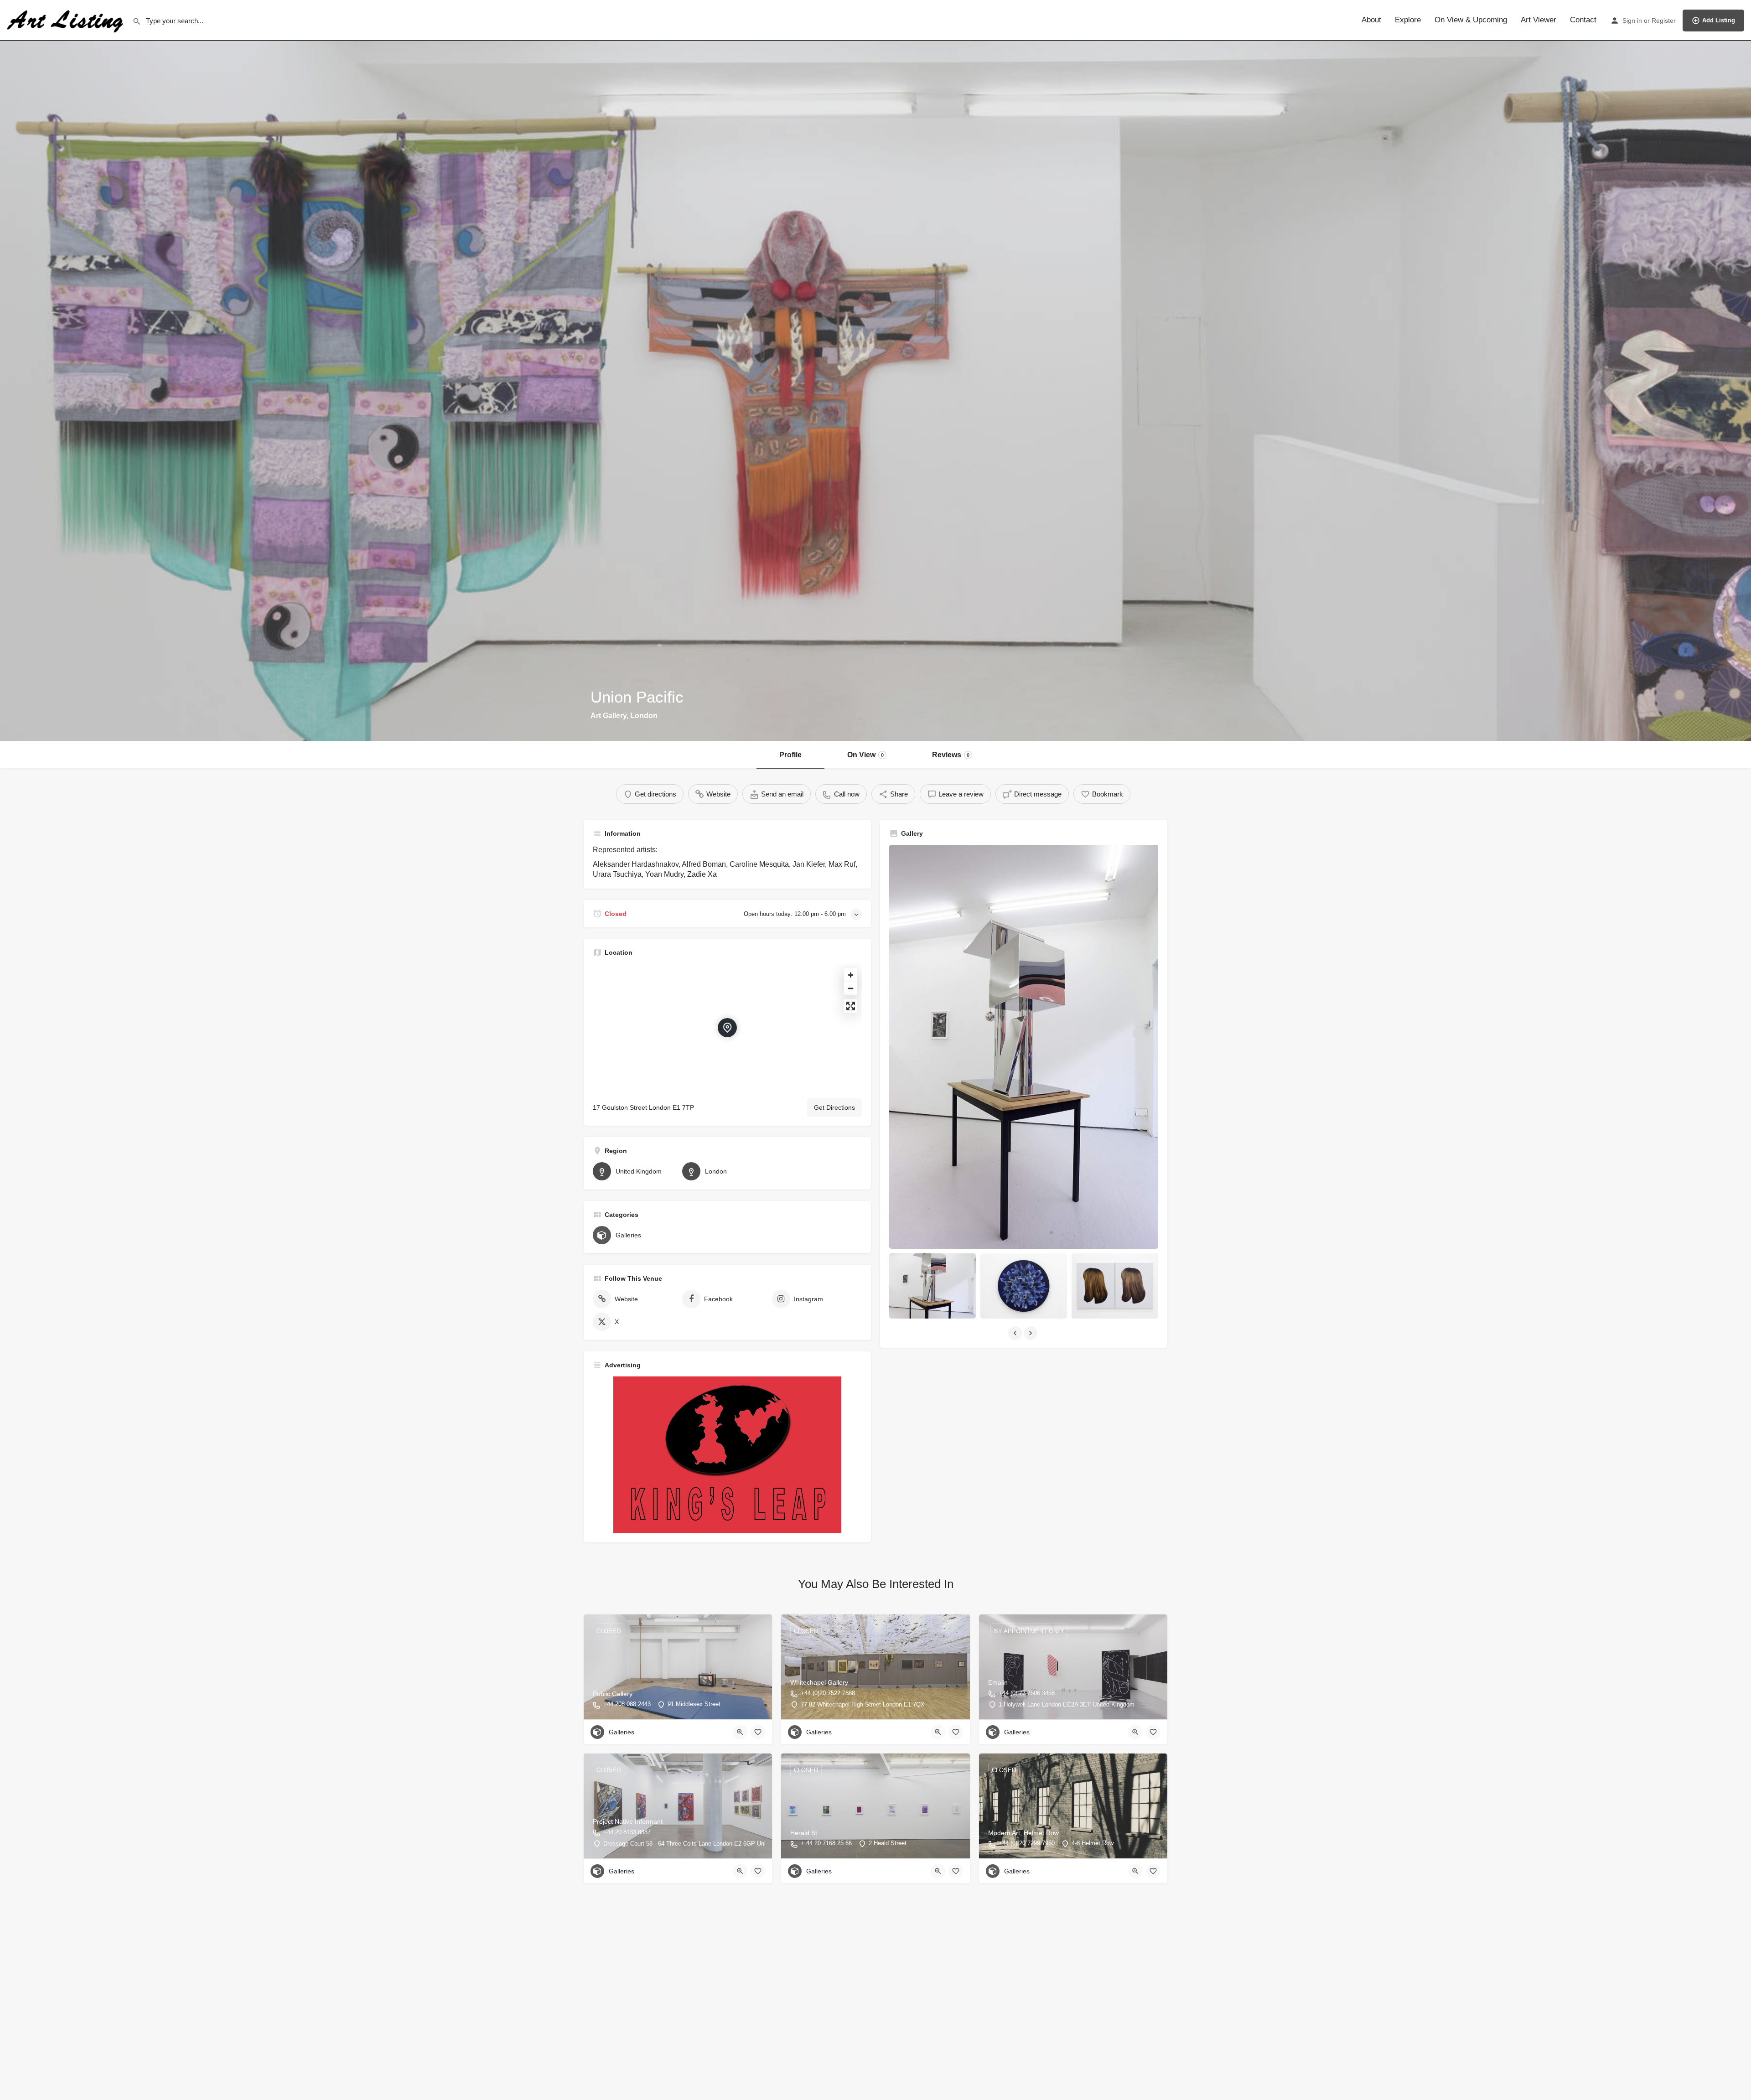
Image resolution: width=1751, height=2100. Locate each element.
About (1371, 20)
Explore (1408, 20)
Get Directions (834, 1107)
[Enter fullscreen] (851, 1006)
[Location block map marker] (727, 1028)
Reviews (951, 755)
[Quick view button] (740, 1732)
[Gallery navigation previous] (1016, 1333)
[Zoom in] (851, 975)
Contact (1583, 20)
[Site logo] (66, 20)
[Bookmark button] (758, 1732)
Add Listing (1719, 20)
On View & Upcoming (1471, 20)
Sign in (1632, 21)
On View (865, 755)
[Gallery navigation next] (1031, 1333)
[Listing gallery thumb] (1024, 1047)
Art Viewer (1539, 20)
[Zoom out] (851, 988)
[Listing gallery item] (932, 1286)
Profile (790, 755)
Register (1664, 21)
